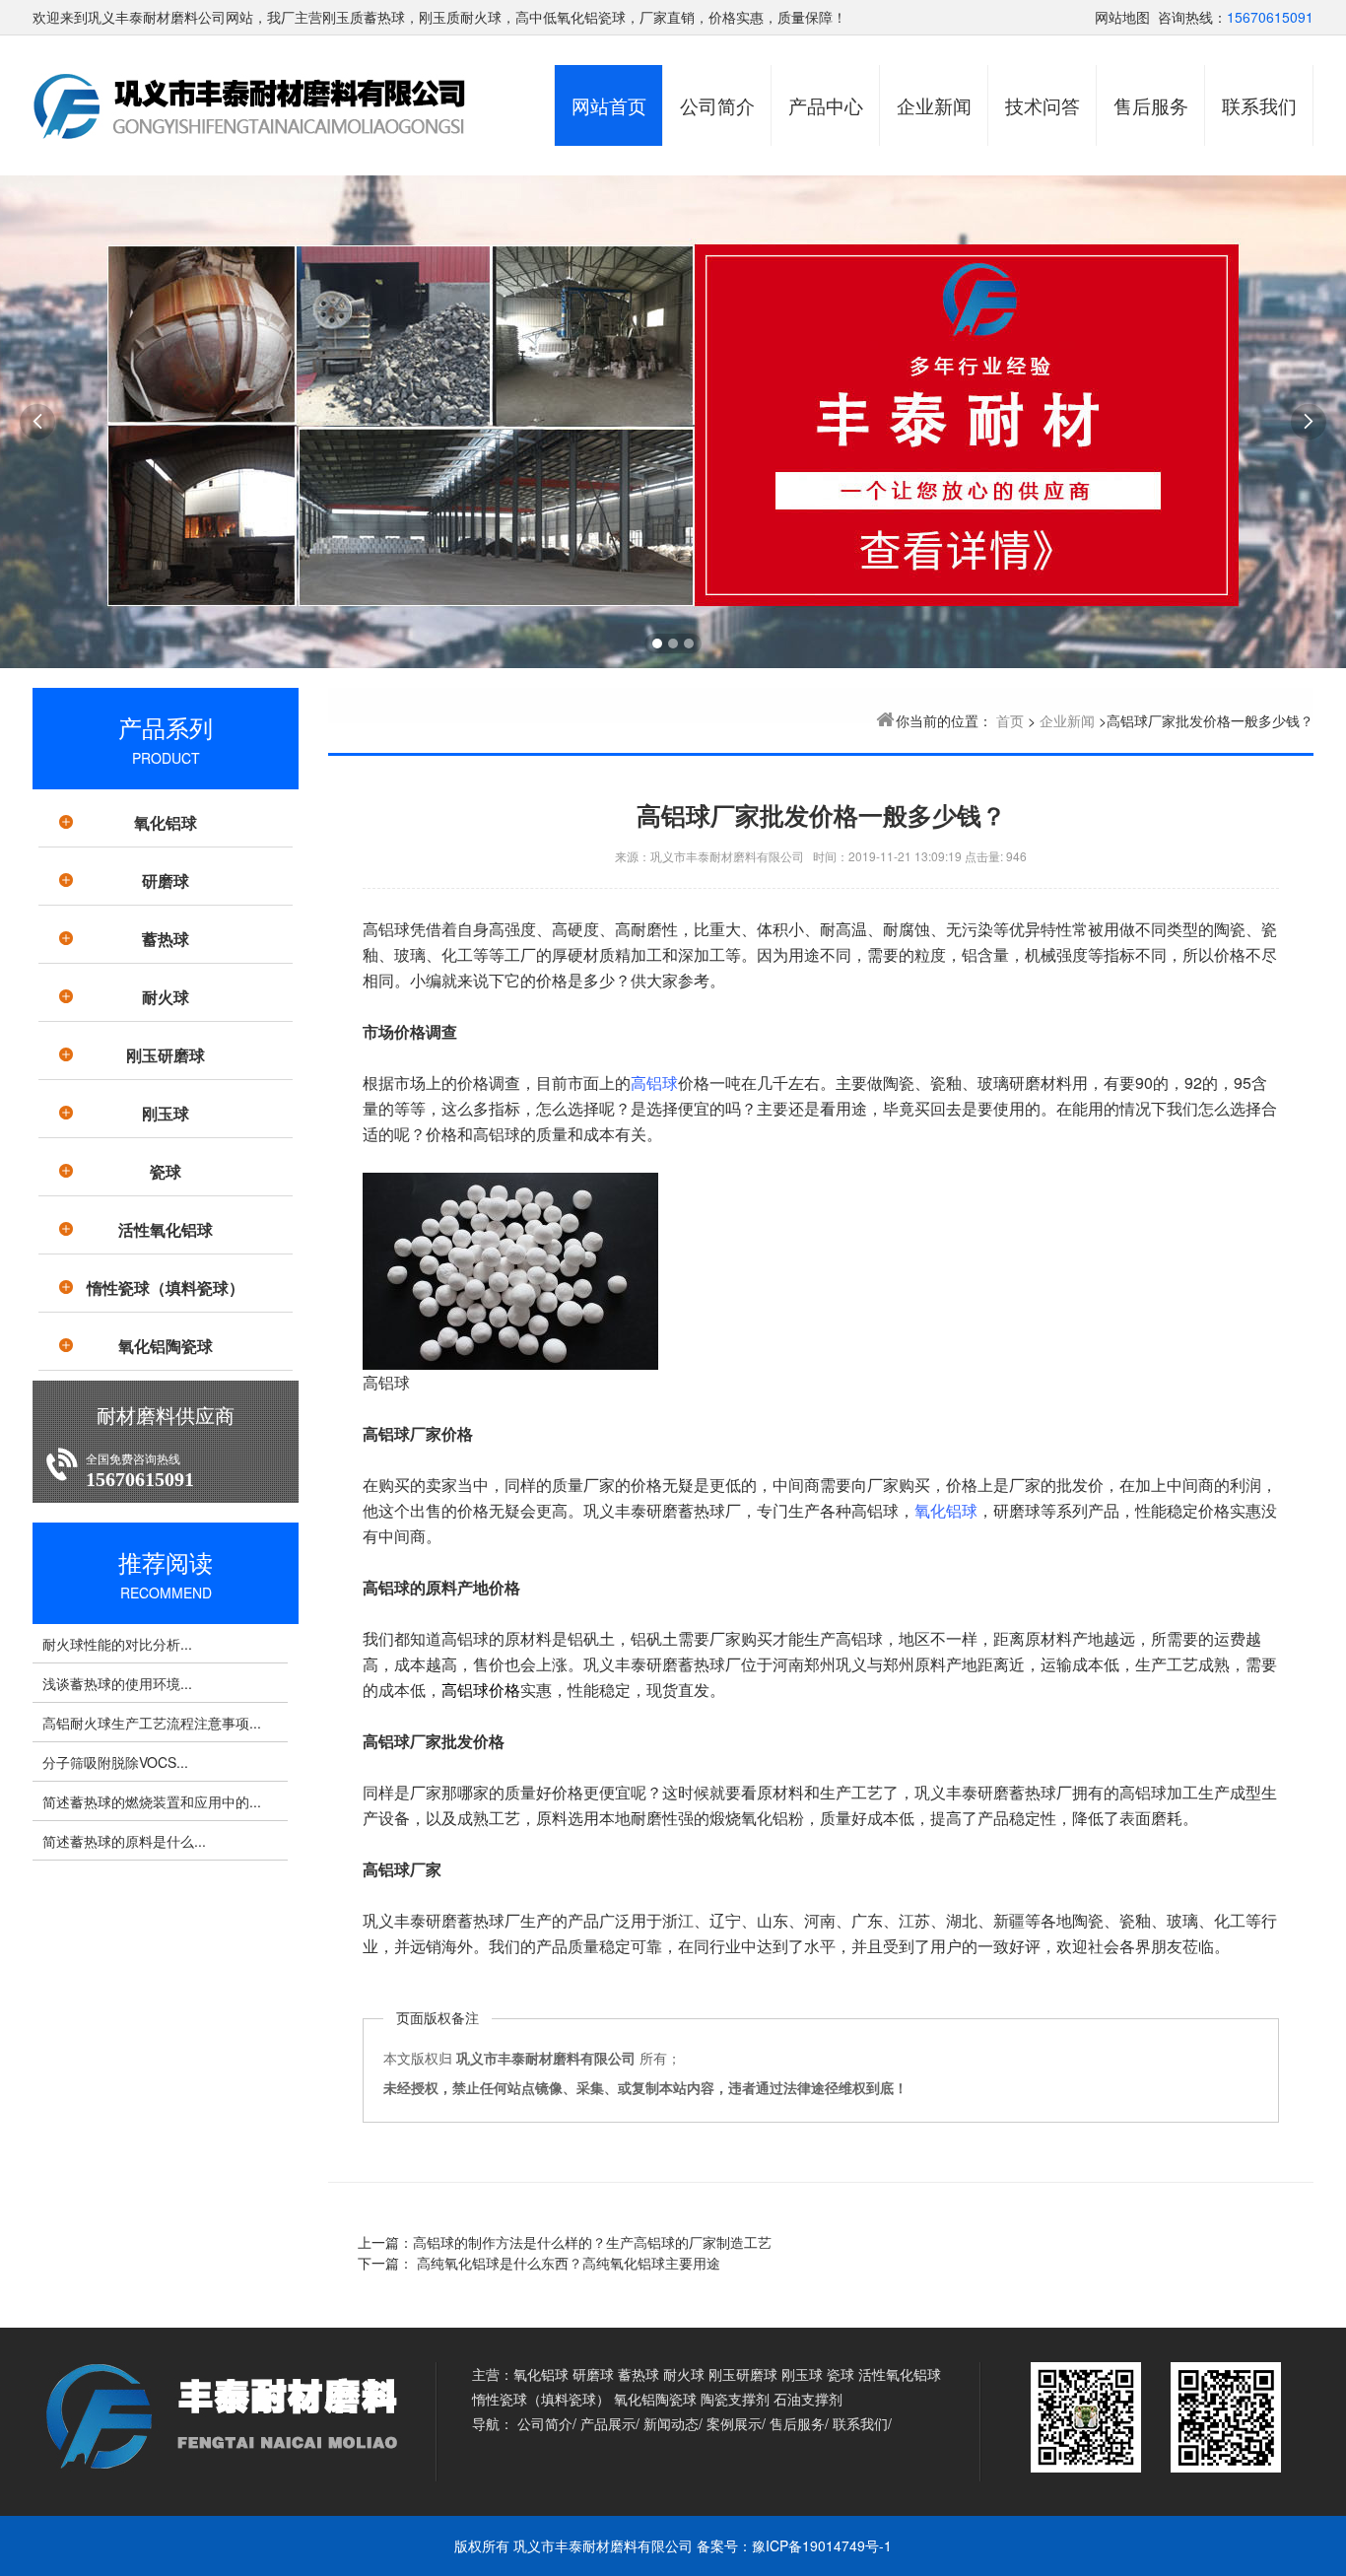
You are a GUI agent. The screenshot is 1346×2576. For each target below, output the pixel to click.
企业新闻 (934, 105)
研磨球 (166, 881)
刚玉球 (166, 1113)
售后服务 (1151, 105)
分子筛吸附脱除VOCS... (115, 1762)
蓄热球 (166, 939)
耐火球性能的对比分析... (117, 1644)
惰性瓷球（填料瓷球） (166, 1288)
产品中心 (826, 105)
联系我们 (1259, 105)
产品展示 (608, 2423)
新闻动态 (671, 2423)
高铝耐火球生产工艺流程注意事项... (152, 1723)
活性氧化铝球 (166, 1229)
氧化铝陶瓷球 (166, 1346)
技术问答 (1043, 105)
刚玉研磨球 (166, 1055)
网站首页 (609, 105)
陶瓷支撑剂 (735, 2399)
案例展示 (734, 2423)
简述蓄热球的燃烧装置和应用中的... (152, 1801)
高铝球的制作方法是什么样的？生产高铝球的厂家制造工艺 (592, 2242)
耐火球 (166, 997)
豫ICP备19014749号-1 (822, 2545)
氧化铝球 (166, 822)
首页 (1010, 720)
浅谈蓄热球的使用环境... (117, 1683)
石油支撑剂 (808, 2399)
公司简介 (717, 105)
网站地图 (1122, 17)
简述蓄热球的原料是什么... (124, 1841)
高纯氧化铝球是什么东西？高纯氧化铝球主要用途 (567, 2263)
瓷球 (166, 1171)
